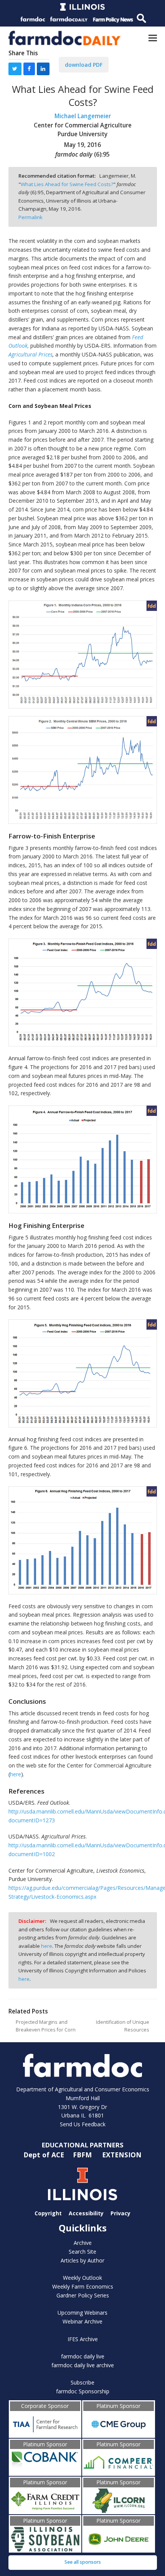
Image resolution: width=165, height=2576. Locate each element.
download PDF (84, 65)
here (16, 1774)
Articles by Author (82, 2260)
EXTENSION (122, 2155)
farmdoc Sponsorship (83, 2391)
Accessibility (86, 2213)
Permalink (31, 217)
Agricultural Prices (31, 354)
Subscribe (82, 2382)
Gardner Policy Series (83, 2295)
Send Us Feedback (83, 2124)
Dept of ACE (45, 2155)
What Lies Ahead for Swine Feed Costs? (67, 184)
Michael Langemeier (83, 116)
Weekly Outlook (82, 2278)
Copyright (48, 2213)
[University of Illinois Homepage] (83, 2184)
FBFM (83, 2155)
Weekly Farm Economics (83, 2286)
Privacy (120, 2213)
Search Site (82, 2252)
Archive (83, 2243)
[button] (153, 38)
